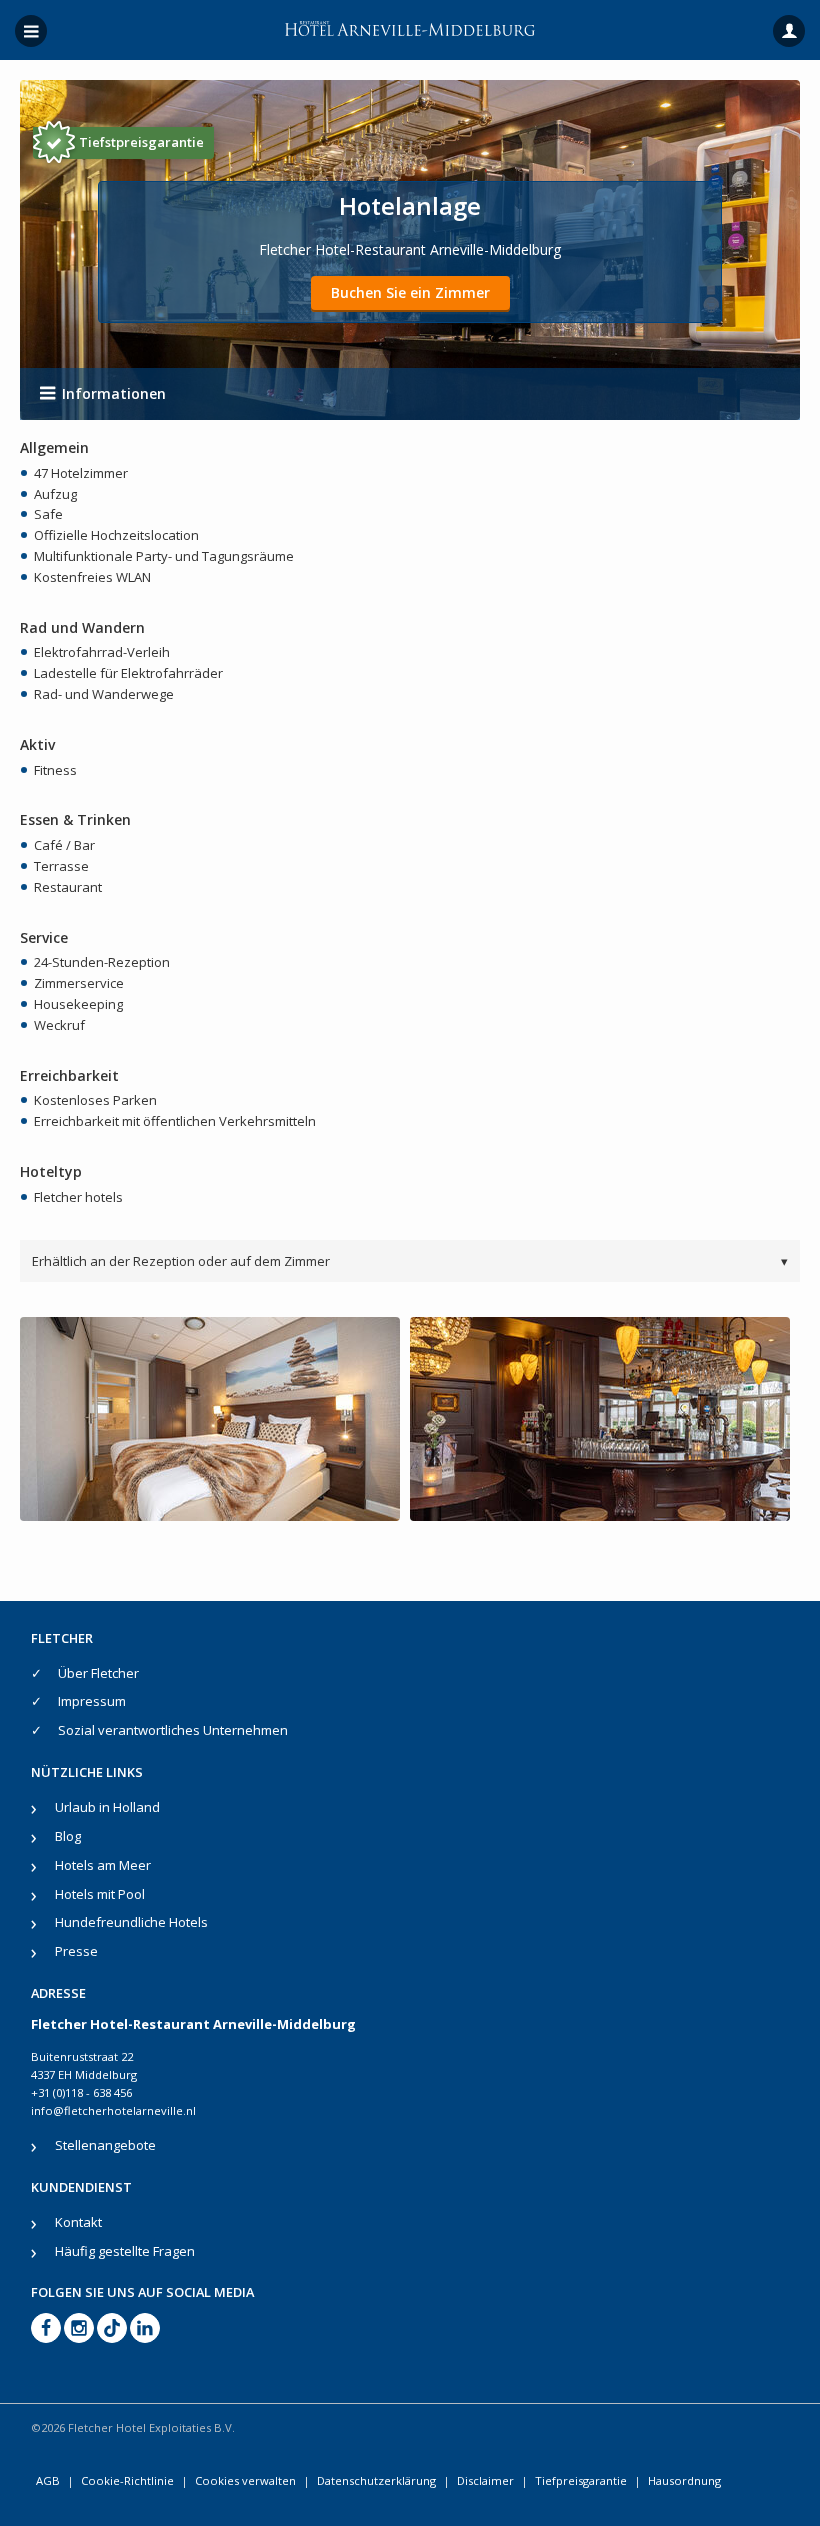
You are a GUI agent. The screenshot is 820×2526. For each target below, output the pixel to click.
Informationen (114, 393)
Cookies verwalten (245, 2480)
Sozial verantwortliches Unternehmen (173, 1730)
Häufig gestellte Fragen (125, 2251)
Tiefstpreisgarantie (141, 142)
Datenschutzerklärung (376, 2480)
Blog (68, 1836)
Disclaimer (485, 2480)
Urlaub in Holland (107, 1807)
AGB (48, 2480)
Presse (76, 1951)
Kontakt (78, 2222)
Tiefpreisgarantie (581, 2480)
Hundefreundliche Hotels (131, 1922)
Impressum (92, 1701)
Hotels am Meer (103, 1865)
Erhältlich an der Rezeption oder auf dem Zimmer (410, 1261)
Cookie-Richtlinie (127, 2480)
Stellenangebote (105, 2145)
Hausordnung (684, 2480)
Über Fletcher (98, 1673)
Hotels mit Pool (100, 1894)
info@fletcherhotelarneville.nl (113, 2110)
